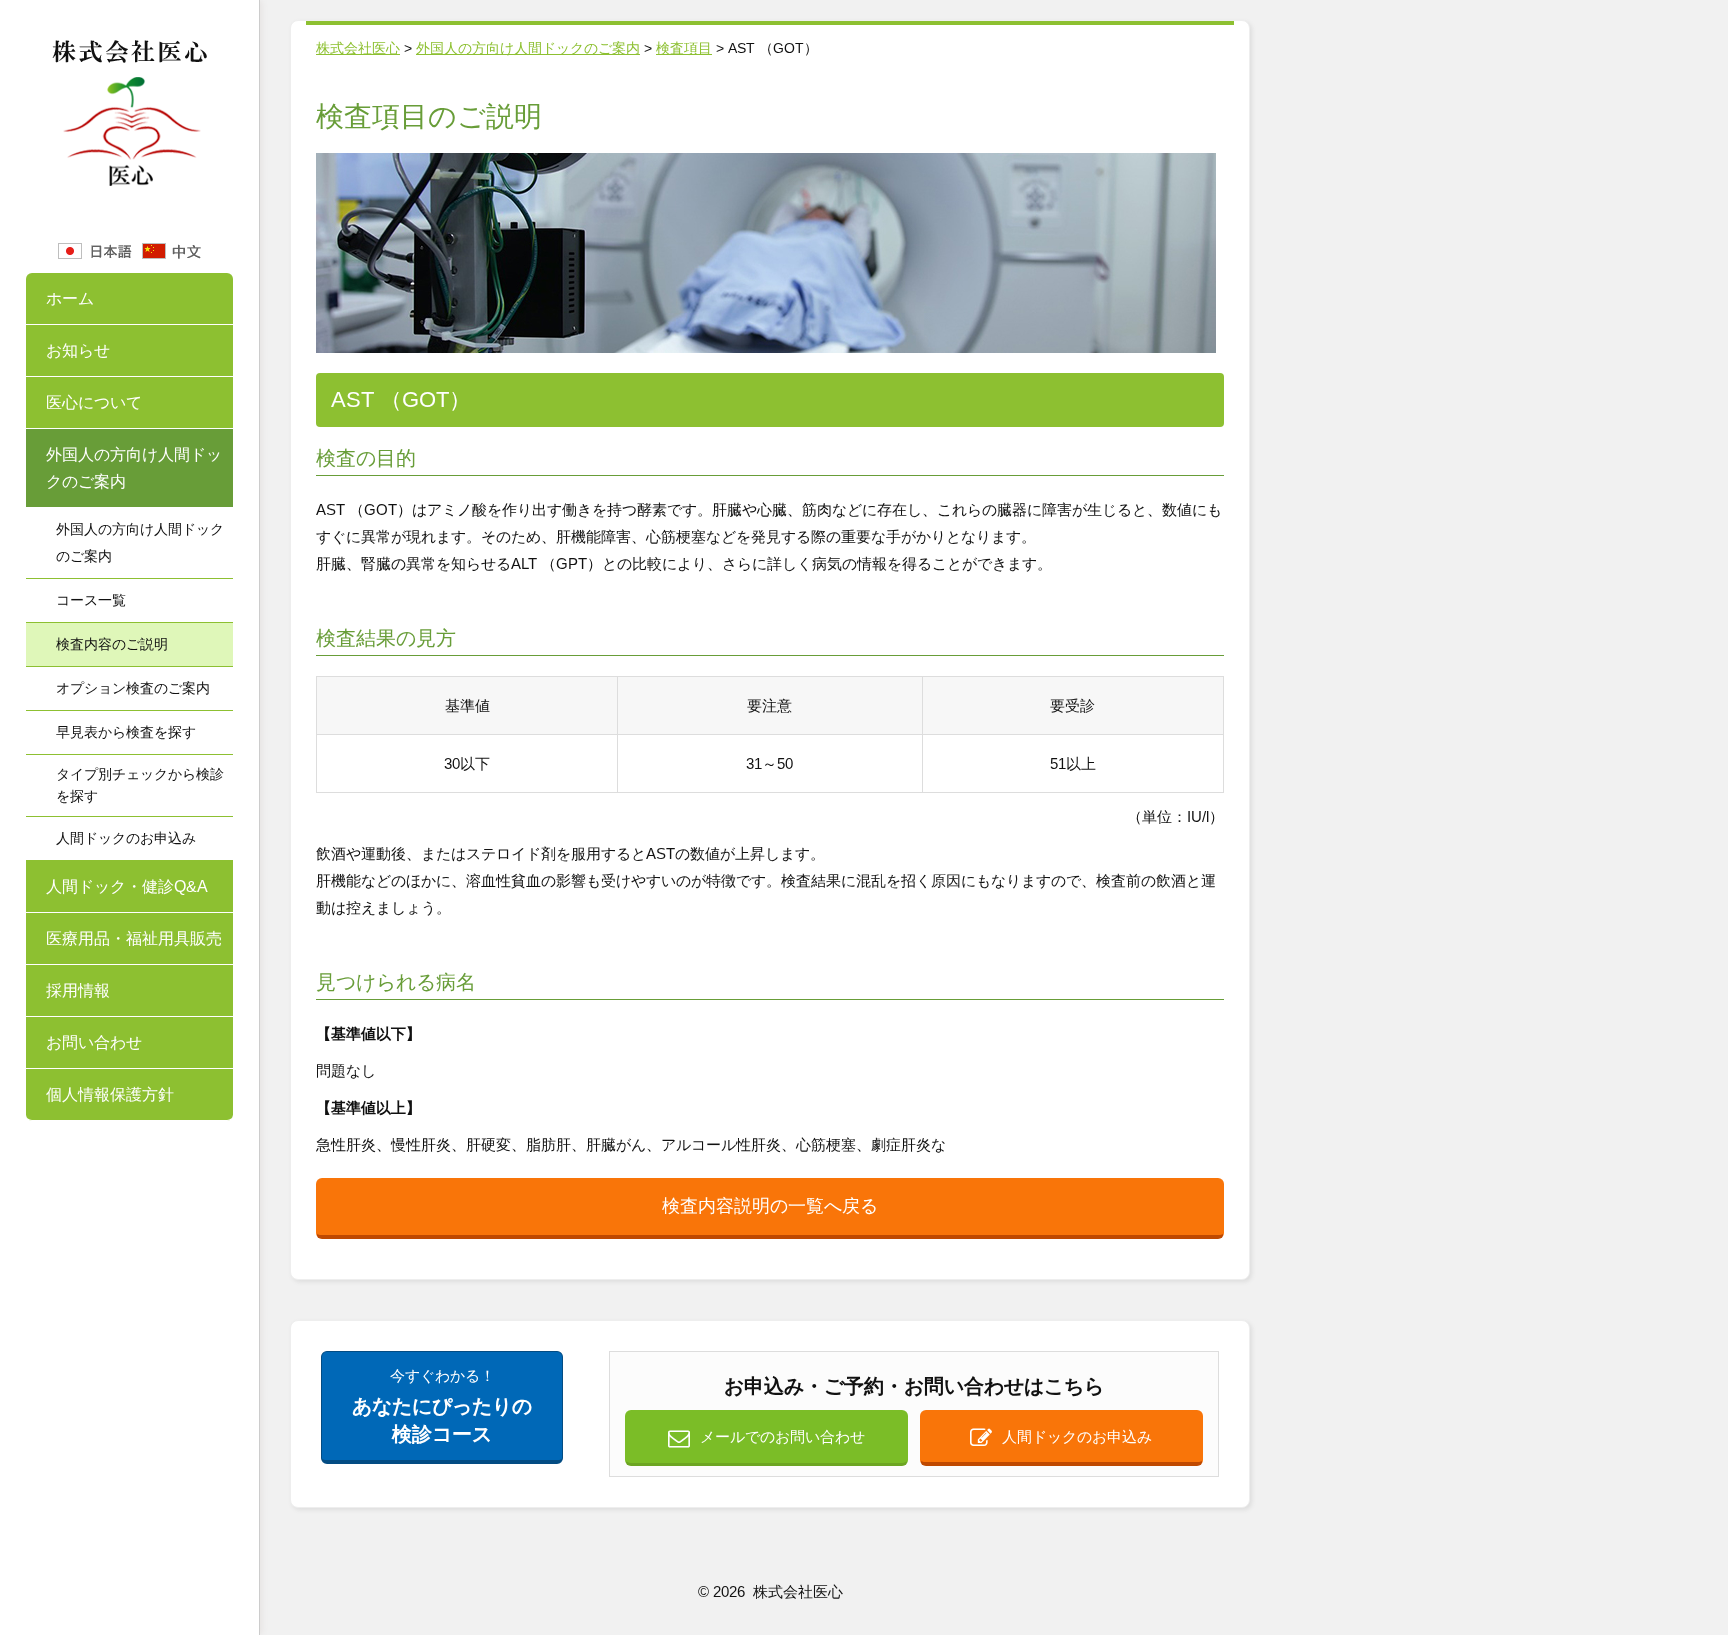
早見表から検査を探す (126, 732)
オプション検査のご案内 (133, 688)
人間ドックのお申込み (126, 838)
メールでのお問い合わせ (782, 1436)
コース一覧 (91, 600)
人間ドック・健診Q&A (127, 886)
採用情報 (78, 990)
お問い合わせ (94, 1042)
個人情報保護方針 (110, 1094)
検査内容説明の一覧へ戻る (770, 1206)
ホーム (70, 298)
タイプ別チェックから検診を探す (140, 785)
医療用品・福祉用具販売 (134, 938)
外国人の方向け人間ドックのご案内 (134, 468)
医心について (94, 402)
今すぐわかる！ (442, 1406)
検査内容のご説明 (112, 644)
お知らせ (78, 350)
